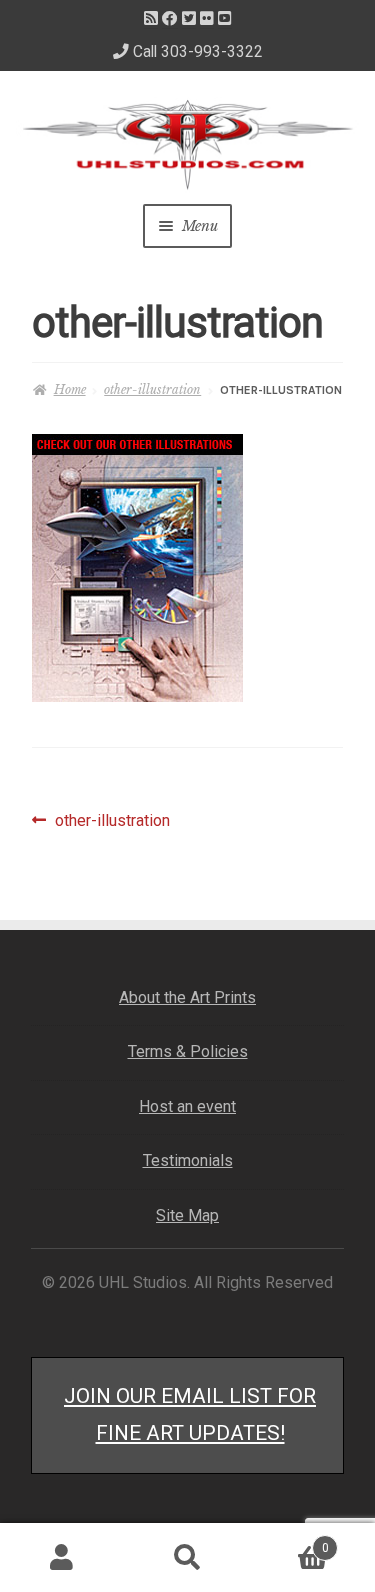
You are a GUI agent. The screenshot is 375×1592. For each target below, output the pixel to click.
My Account (62, 1558)
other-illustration (152, 389)
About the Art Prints (187, 997)
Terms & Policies (188, 1051)
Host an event (187, 1106)
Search (187, 1558)
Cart (289, 1541)
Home (69, 389)
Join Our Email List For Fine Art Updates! (190, 1414)
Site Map (187, 1215)
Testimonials (188, 1160)
